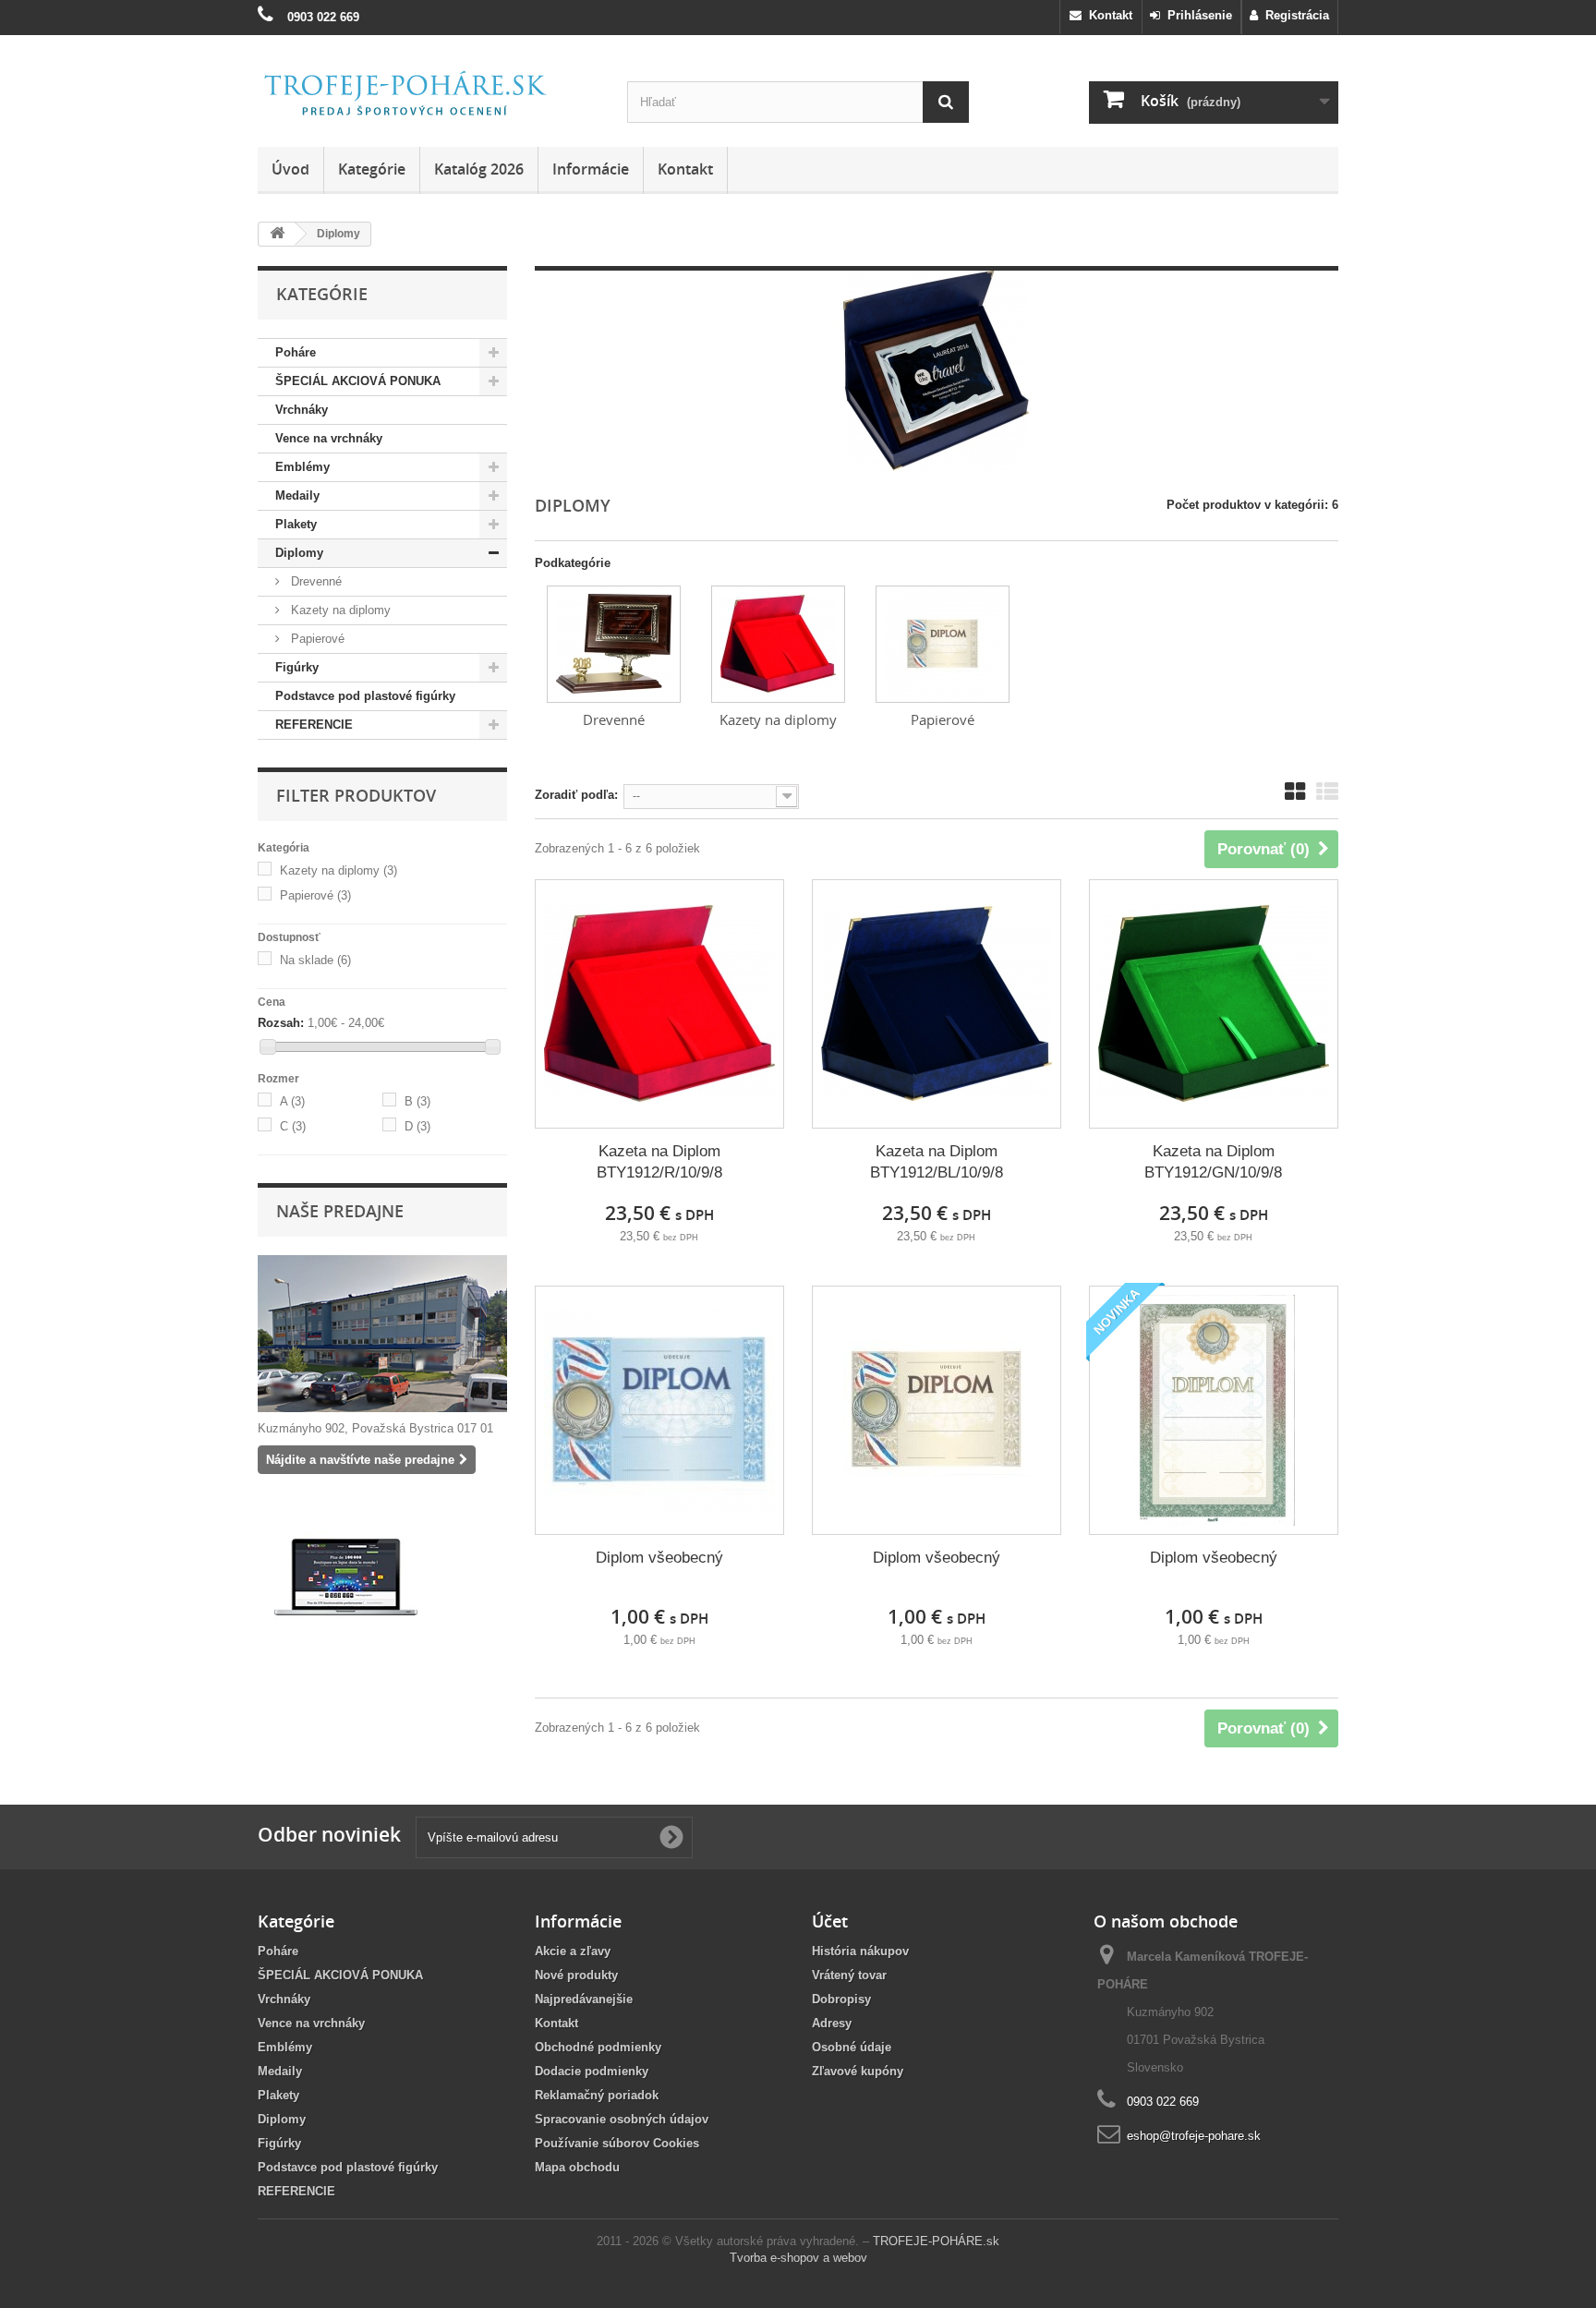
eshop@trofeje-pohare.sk (1194, 2136)
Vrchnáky (302, 410)
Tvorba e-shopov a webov (798, 2258)
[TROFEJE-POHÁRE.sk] (429, 94)
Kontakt (1107, 15)
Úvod (290, 169)
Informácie (591, 169)
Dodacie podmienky (592, 2071)
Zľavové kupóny (858, 2071)
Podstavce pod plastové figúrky (365, 696)
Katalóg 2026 (479, 169)
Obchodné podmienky (598, 2047)
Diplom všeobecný (659, 1558)
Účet (830, 1921)
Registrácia (1294, 15)
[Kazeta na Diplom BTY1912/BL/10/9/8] (937, 1004)
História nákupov (860, 1951)
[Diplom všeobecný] (659, 1410)
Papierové (316, 639)
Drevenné (314, 581)
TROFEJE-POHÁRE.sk (936, 2241)
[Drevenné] (614, 644)
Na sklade (315, 960)
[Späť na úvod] (277, 234)
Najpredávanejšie (584, 1999)
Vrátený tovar (849, 1975)
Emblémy (302, 467)
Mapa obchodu (577, 2167)
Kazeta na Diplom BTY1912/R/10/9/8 (659, 1162)
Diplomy (299, 553)
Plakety (296, 524)
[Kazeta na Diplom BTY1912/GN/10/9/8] (1214, 1004)
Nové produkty (576, 1975)
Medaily (297, 495)
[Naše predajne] (382, 1334)
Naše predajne (340, 1211)
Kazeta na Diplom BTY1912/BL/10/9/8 (937, 1162)
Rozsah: (281, 1023)
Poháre (296, 352)
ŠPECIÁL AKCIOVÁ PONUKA (358, 381)
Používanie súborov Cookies (617, 2143)
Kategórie (372, 169)
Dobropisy (841, 1999)
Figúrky (297, 667)
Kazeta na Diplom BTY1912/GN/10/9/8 (1213, 1162)
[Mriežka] (1295, 791)
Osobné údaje (852, 2047)
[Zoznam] (1327, 791)
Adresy (832, 2023)
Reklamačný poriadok (597, 2095)
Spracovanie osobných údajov (622, 2119)
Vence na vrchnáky (329, 438)
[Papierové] (943, 644)
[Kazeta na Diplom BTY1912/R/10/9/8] (659, 1004)
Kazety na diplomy (339, 610)
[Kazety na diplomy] (778, 644)
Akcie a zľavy (573, 1951)
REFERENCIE (314, 725)
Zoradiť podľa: (576, 795)
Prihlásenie (1196, 15)
